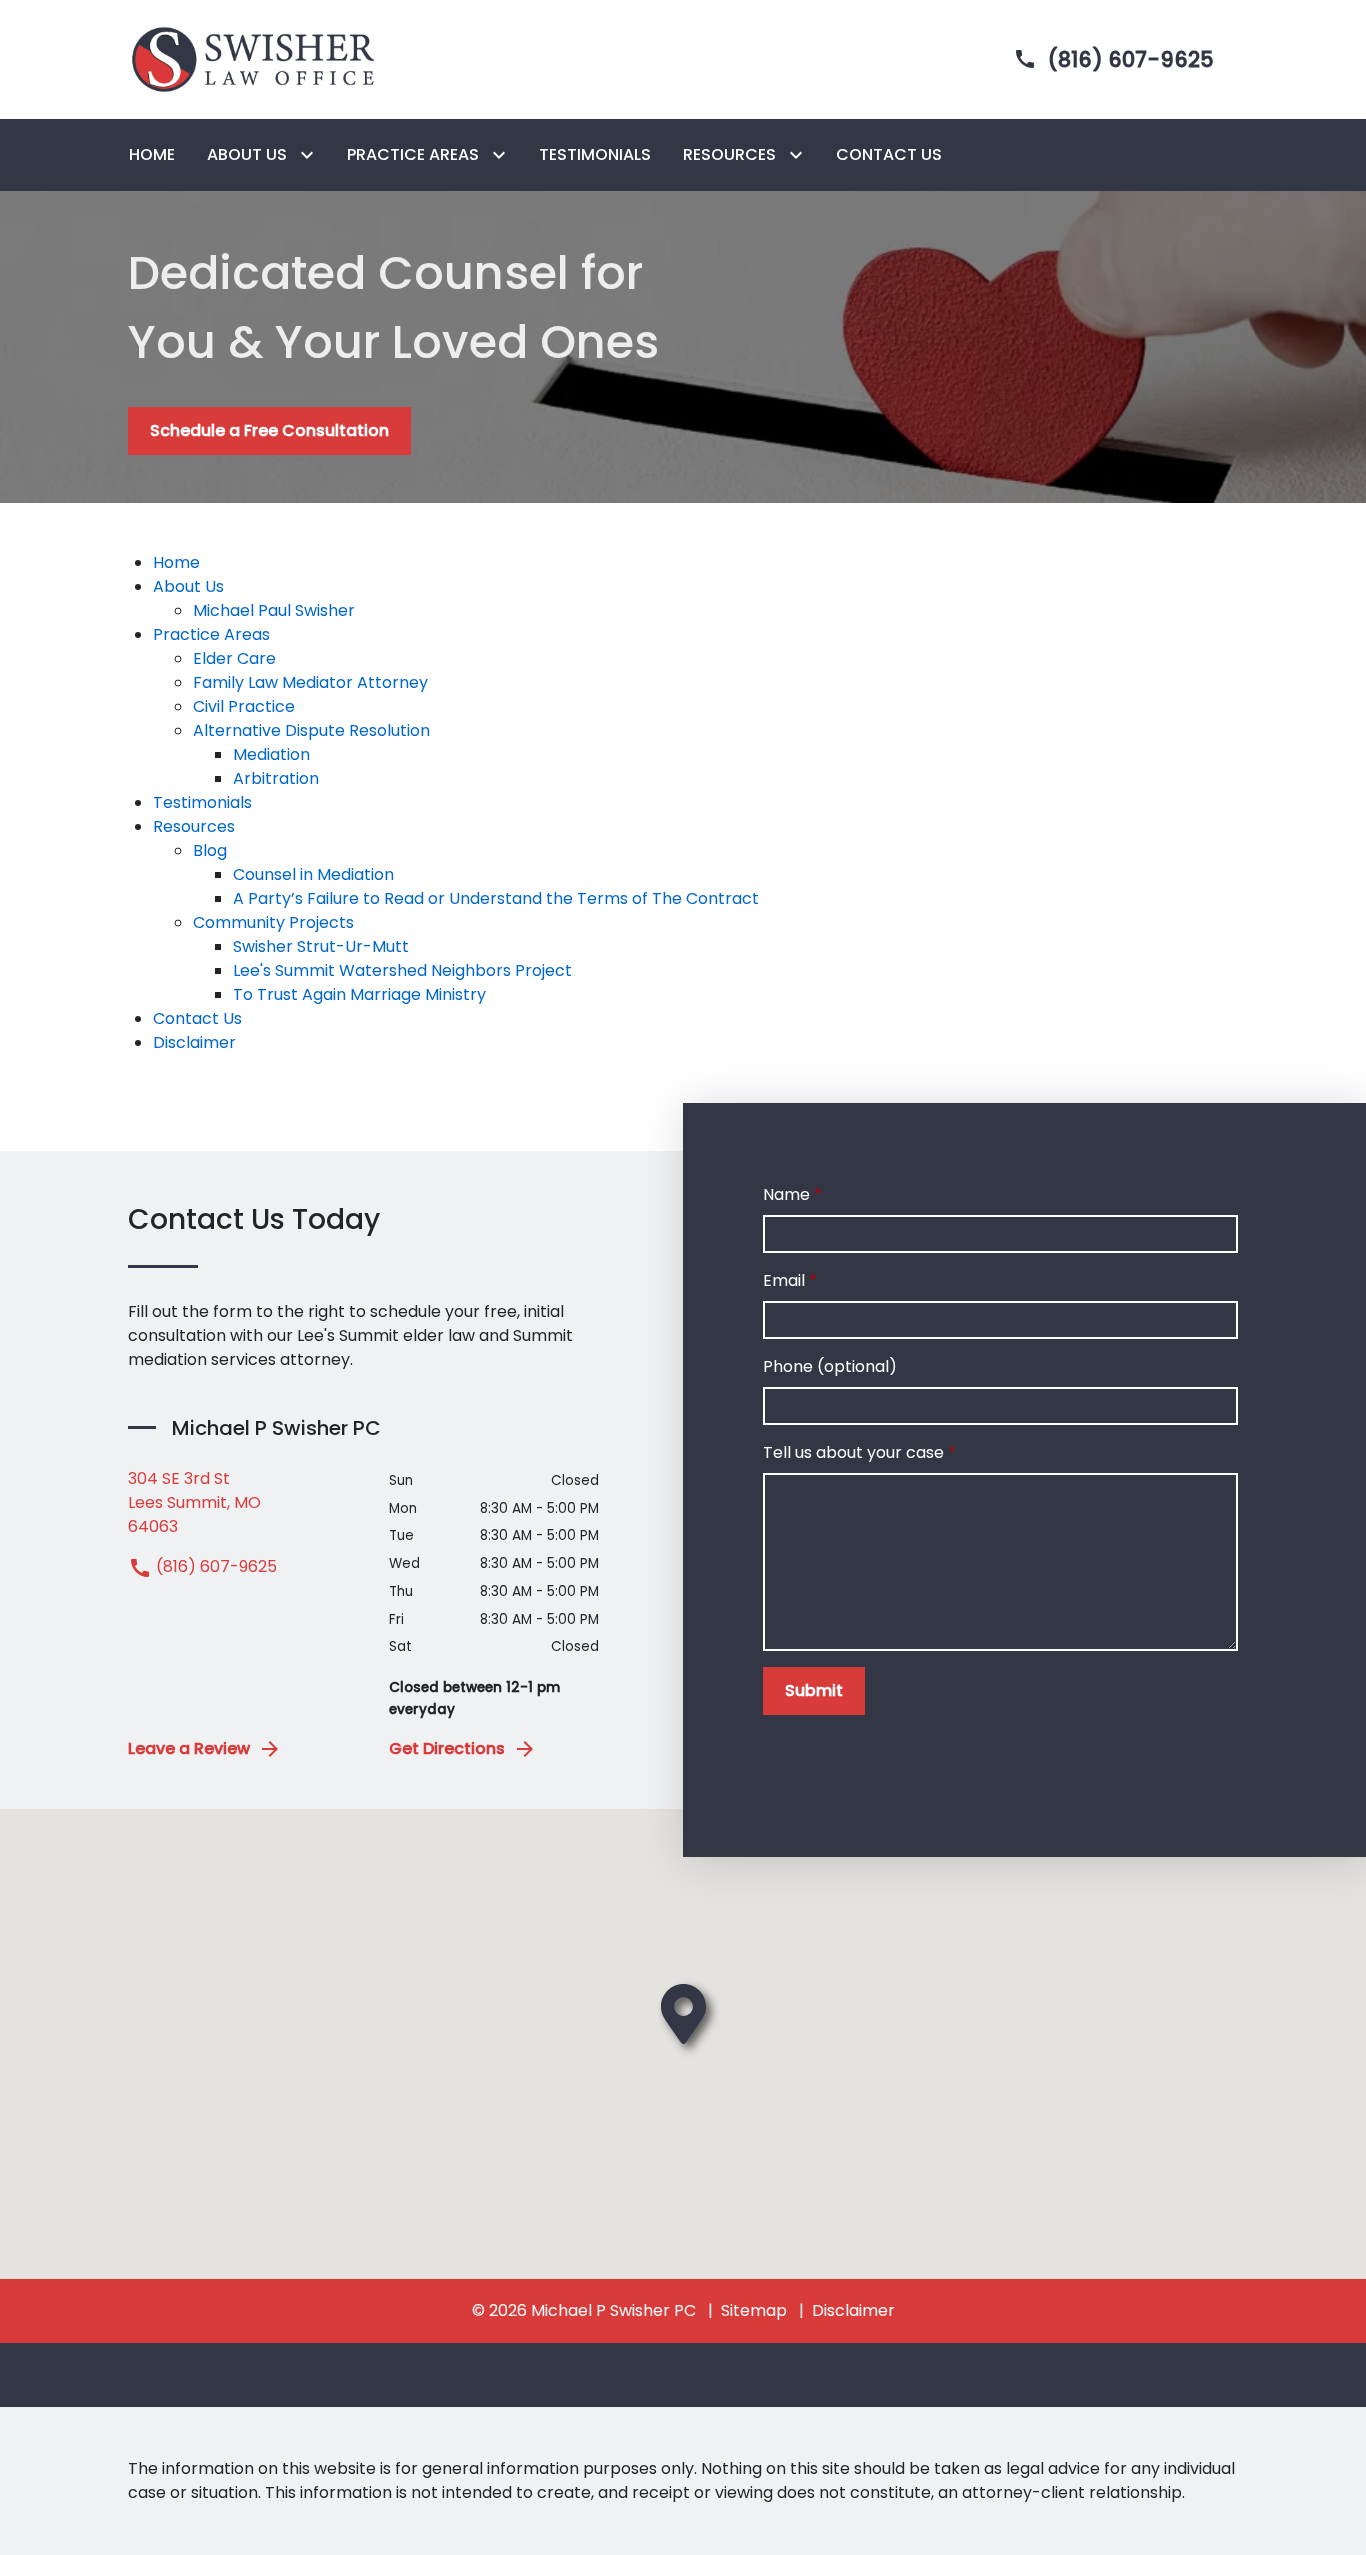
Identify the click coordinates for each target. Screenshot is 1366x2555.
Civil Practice (244, 706)
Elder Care (234, 658)
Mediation (271, 754)
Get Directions (447, 1748)
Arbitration (276, 778)
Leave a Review (189, 1748)
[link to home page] (253, 58)
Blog (210, 850)
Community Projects (273, 922)
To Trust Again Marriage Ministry (359, 994)
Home (176, 562)
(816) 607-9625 (214, 1566)
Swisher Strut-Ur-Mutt (321, 946)
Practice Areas (211, 634)
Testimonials (202, 802)
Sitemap (754, 2310)
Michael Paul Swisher (274, 610)
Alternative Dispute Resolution (311, 730)
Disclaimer (194, 1042)
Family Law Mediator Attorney (310, 682)
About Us (188, 586)
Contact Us (197, 1018)
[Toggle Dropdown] (311, 155)
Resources (194, 826)
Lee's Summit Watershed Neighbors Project (402, 970)
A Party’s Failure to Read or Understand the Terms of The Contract (496, 898)
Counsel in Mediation (313, 874)
